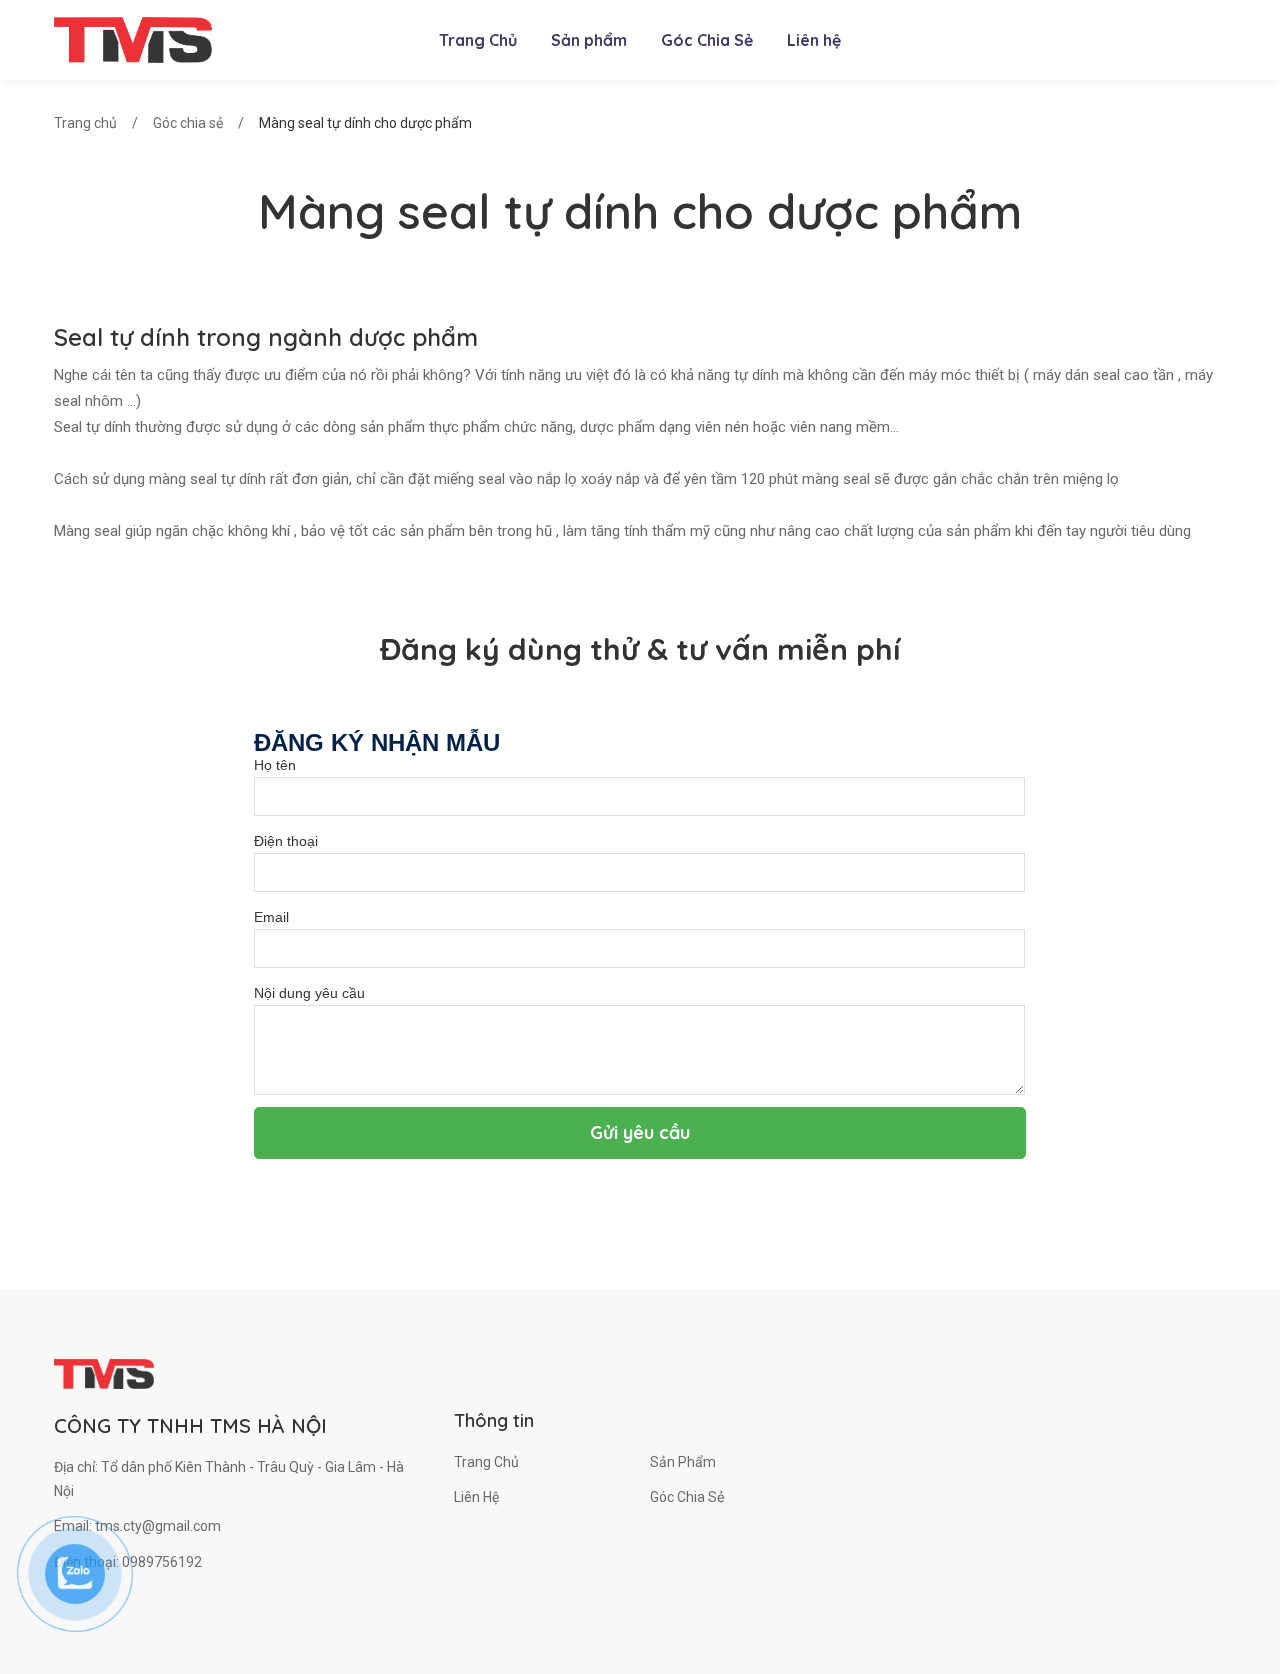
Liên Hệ (476, 1497)
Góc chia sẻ (188, 123)
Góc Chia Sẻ (687, 1497)
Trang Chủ (486, 1462)
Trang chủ (85, 123)
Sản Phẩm (683, 1462)
